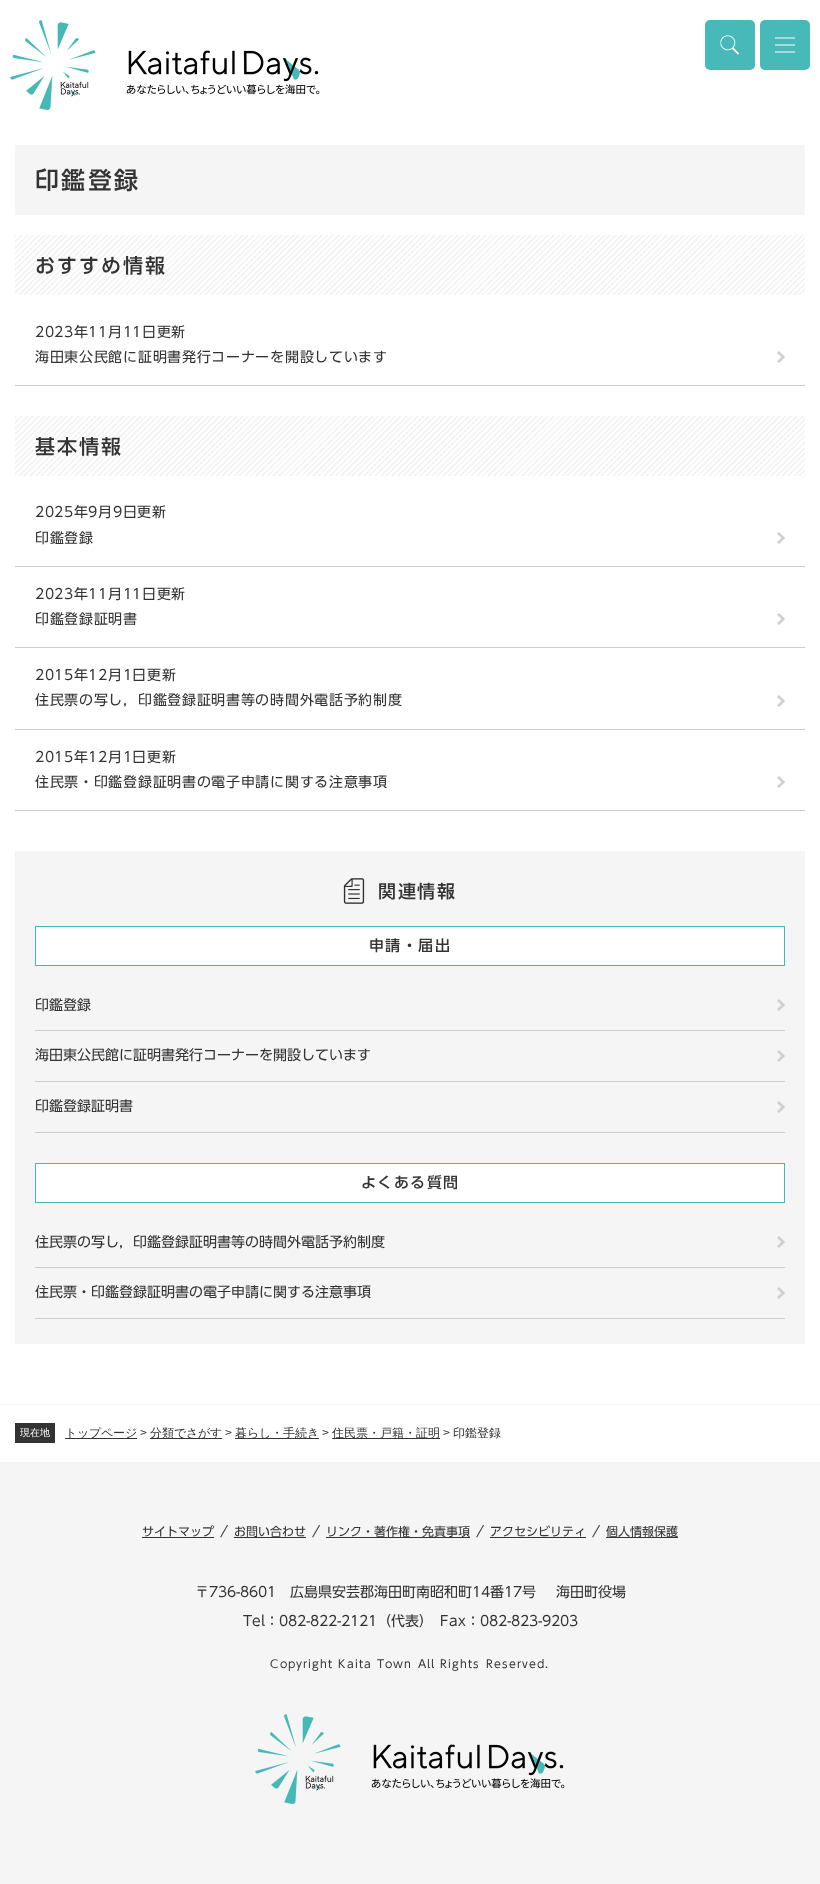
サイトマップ (178, 1531)
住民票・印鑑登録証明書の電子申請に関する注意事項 (211, 782)
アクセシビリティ (538, 1531)
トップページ (101, 1433)
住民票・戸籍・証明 (386, 1433)
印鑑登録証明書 (86, 619)
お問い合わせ (270, 1531)
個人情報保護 (642, 1531)
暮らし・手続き (277, 1433)
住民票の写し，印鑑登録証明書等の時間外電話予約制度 (219, 700)
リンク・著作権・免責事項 (398, 1531)
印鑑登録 (64, 538)
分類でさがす (186, 1433)
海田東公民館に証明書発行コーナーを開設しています (211, 357)
